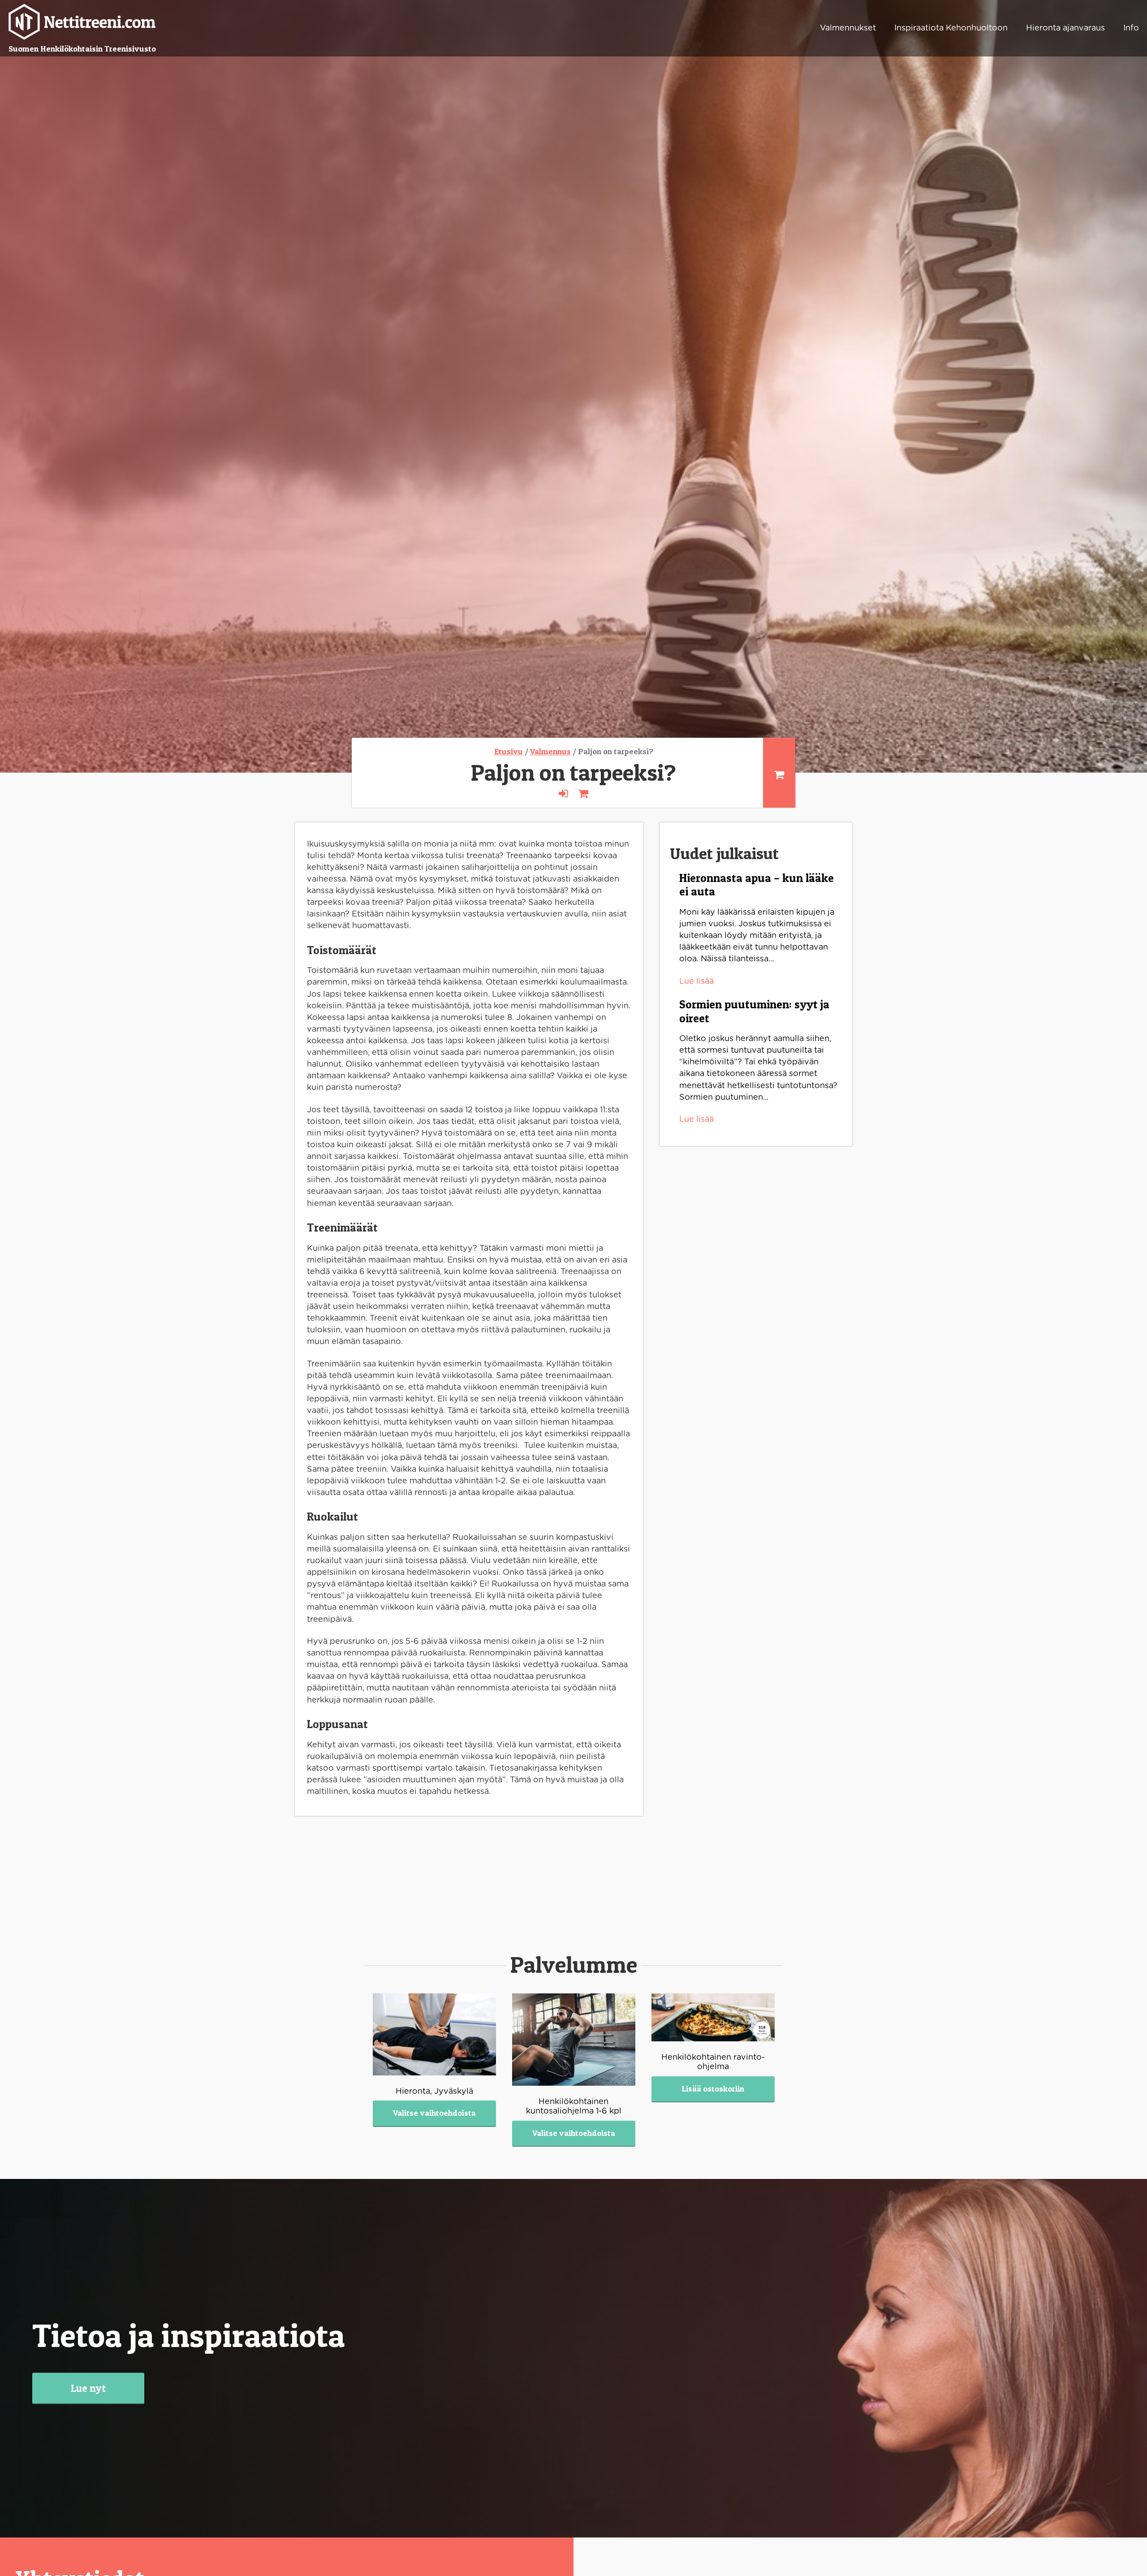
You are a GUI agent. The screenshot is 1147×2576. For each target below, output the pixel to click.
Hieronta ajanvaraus (1065, 28)
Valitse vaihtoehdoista (434, 2113)
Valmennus (550, 751)
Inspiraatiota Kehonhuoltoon (951, 28)
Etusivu (509, 751)
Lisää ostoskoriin (713, 2089)
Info (1131, 28)
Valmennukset (848, 28)
